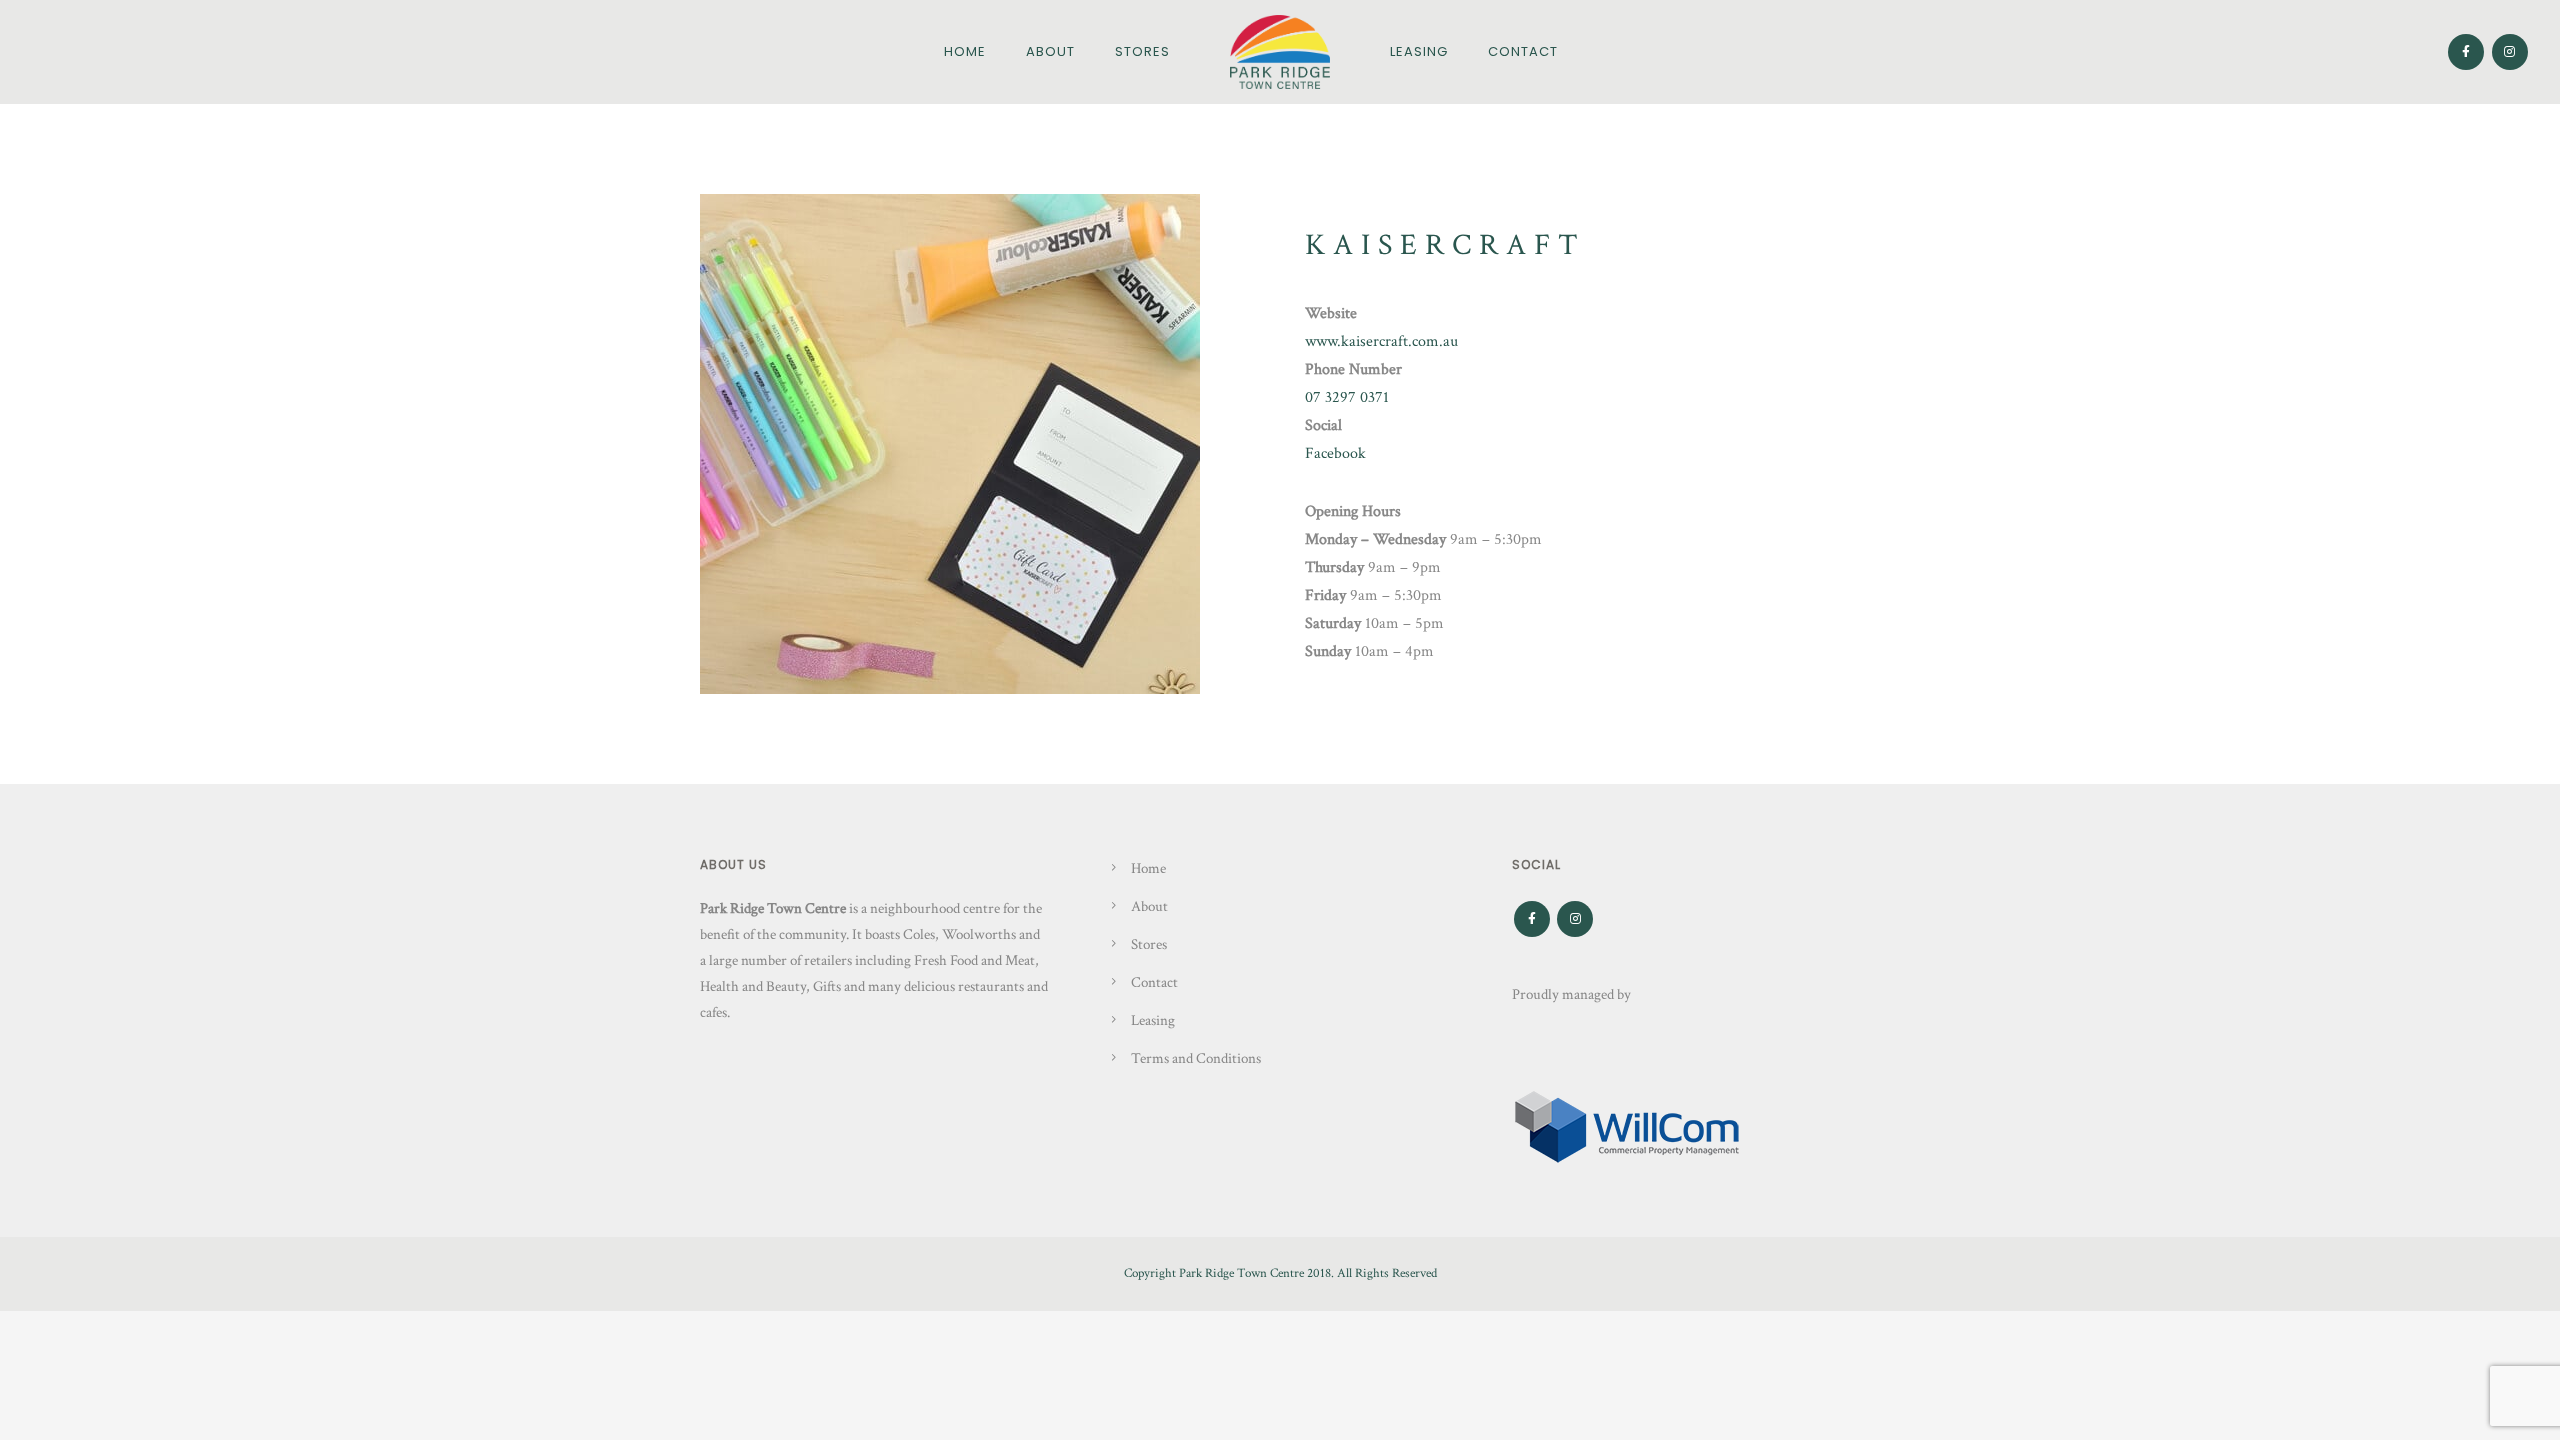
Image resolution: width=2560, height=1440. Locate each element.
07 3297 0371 (1347, 397)
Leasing (1419, 51)
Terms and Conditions (1196, 1058)
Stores (1142, 51)
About (1050, 51)
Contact (1523, 51)
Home (965, 51)
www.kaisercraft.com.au (1381, 341)
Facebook (1335, 453)
